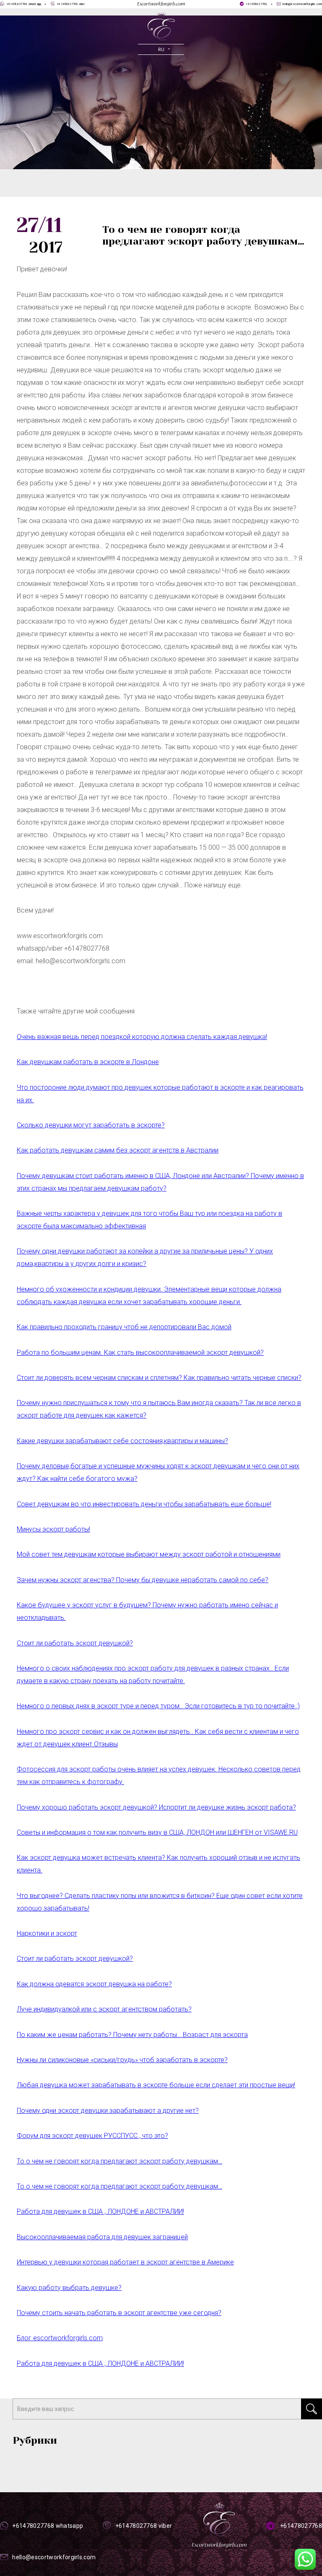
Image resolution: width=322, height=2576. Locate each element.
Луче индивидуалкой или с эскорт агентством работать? (104, 2009)
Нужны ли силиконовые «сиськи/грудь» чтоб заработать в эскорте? (122, 2060)
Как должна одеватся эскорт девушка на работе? (94, 1984)
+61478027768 (256, 4)
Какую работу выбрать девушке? (69, 2288)
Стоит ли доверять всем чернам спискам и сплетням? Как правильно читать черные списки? (159, 1378)
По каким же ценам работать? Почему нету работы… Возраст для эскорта (132, 2035)
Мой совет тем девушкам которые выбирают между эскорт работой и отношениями (149, 1554)
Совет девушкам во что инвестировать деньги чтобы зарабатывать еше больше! (144, 1504)
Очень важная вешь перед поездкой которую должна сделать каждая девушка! (142, 1037)
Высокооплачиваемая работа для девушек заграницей (102, 2237)
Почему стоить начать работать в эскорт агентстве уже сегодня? (119, 2313)
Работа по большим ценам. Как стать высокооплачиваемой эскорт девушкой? (140, 1352)
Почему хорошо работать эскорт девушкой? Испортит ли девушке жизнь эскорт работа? (156, 1807)
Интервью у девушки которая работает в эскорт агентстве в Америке (125, 2262)
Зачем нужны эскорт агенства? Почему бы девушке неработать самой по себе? (143, 1580)
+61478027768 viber (71, 4)
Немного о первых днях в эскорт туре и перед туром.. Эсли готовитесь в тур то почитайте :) (158, 1706)
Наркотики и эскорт (47, 1933)
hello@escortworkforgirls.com (302, 4)
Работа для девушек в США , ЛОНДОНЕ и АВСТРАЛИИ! (100, 2211)
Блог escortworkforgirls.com (60, 2338)
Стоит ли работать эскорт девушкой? (75, 1643)
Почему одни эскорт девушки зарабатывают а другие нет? (108, 2111)
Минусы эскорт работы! (53, 1529)
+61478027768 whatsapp (24, 4)
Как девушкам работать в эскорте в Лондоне (88, 1062)
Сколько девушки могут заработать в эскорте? (91, 1125)
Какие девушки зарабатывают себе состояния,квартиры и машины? (122, 1441)
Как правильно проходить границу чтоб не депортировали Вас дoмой (124, 1327)
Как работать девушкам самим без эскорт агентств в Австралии (118, 1150)
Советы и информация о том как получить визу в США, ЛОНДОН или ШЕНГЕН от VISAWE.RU (157, 1832)
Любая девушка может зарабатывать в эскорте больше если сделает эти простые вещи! (156, 2085)
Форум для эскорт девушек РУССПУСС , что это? (92, 2136)
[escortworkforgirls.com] (161, 26)
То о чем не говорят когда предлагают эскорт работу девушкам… (119, 2161)
